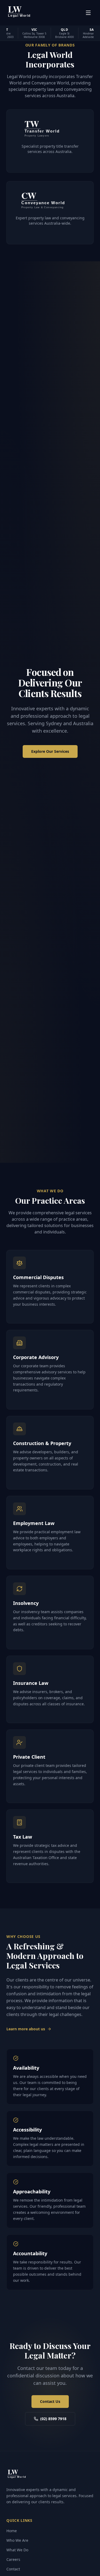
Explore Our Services (50, 751)
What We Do (17, 2550)
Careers (13, 2559)
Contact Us (50, 2401)
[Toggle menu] (88, 13)
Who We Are (17, 2540)
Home (12, 2531)
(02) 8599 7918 (53, 2419)
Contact (13, 2569)
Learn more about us (26, 2029)
